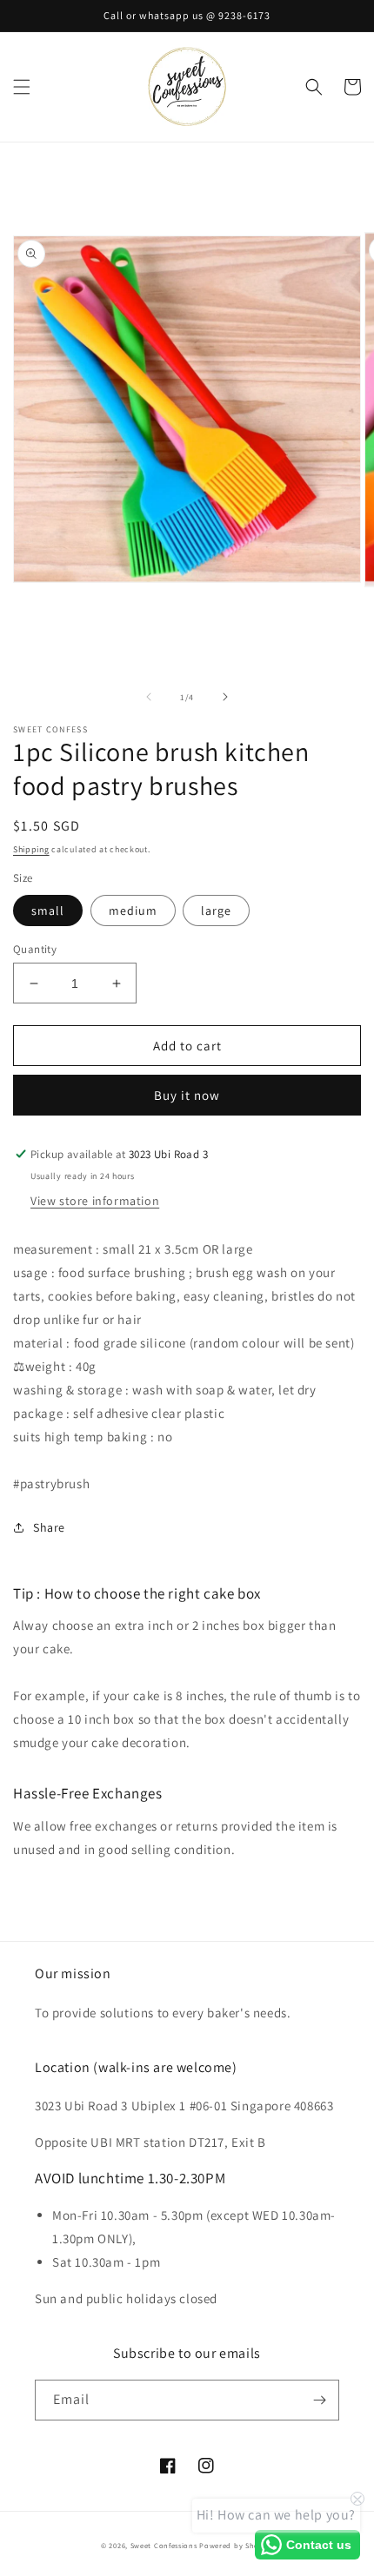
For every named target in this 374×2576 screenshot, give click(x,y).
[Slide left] (149, 697)
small (48, 911)
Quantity (35, 949)
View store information (95, 1201)
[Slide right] (225, 697)
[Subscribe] (319, 2400)
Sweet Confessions (164, 2545)
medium (133, 911)
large (216, 911)
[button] (22, 87)
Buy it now (187, 1095)
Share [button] (49, 1527)
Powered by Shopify (236, 2545)
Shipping (31, 849)
